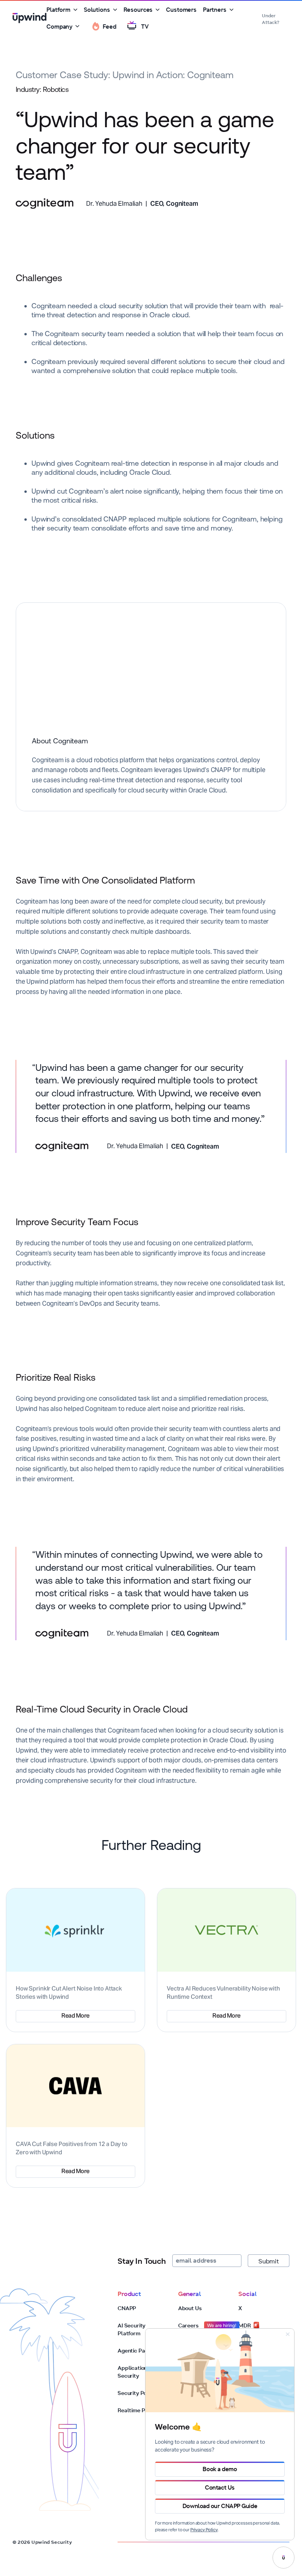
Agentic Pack (134, 2351)
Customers (181, 10)
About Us (190, 2308)
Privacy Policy (204, 2530)
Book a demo (220, 2469)
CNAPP (127, 2308)
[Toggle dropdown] (75, 10)
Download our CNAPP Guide (220, 2506)
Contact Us (220, 2487)
